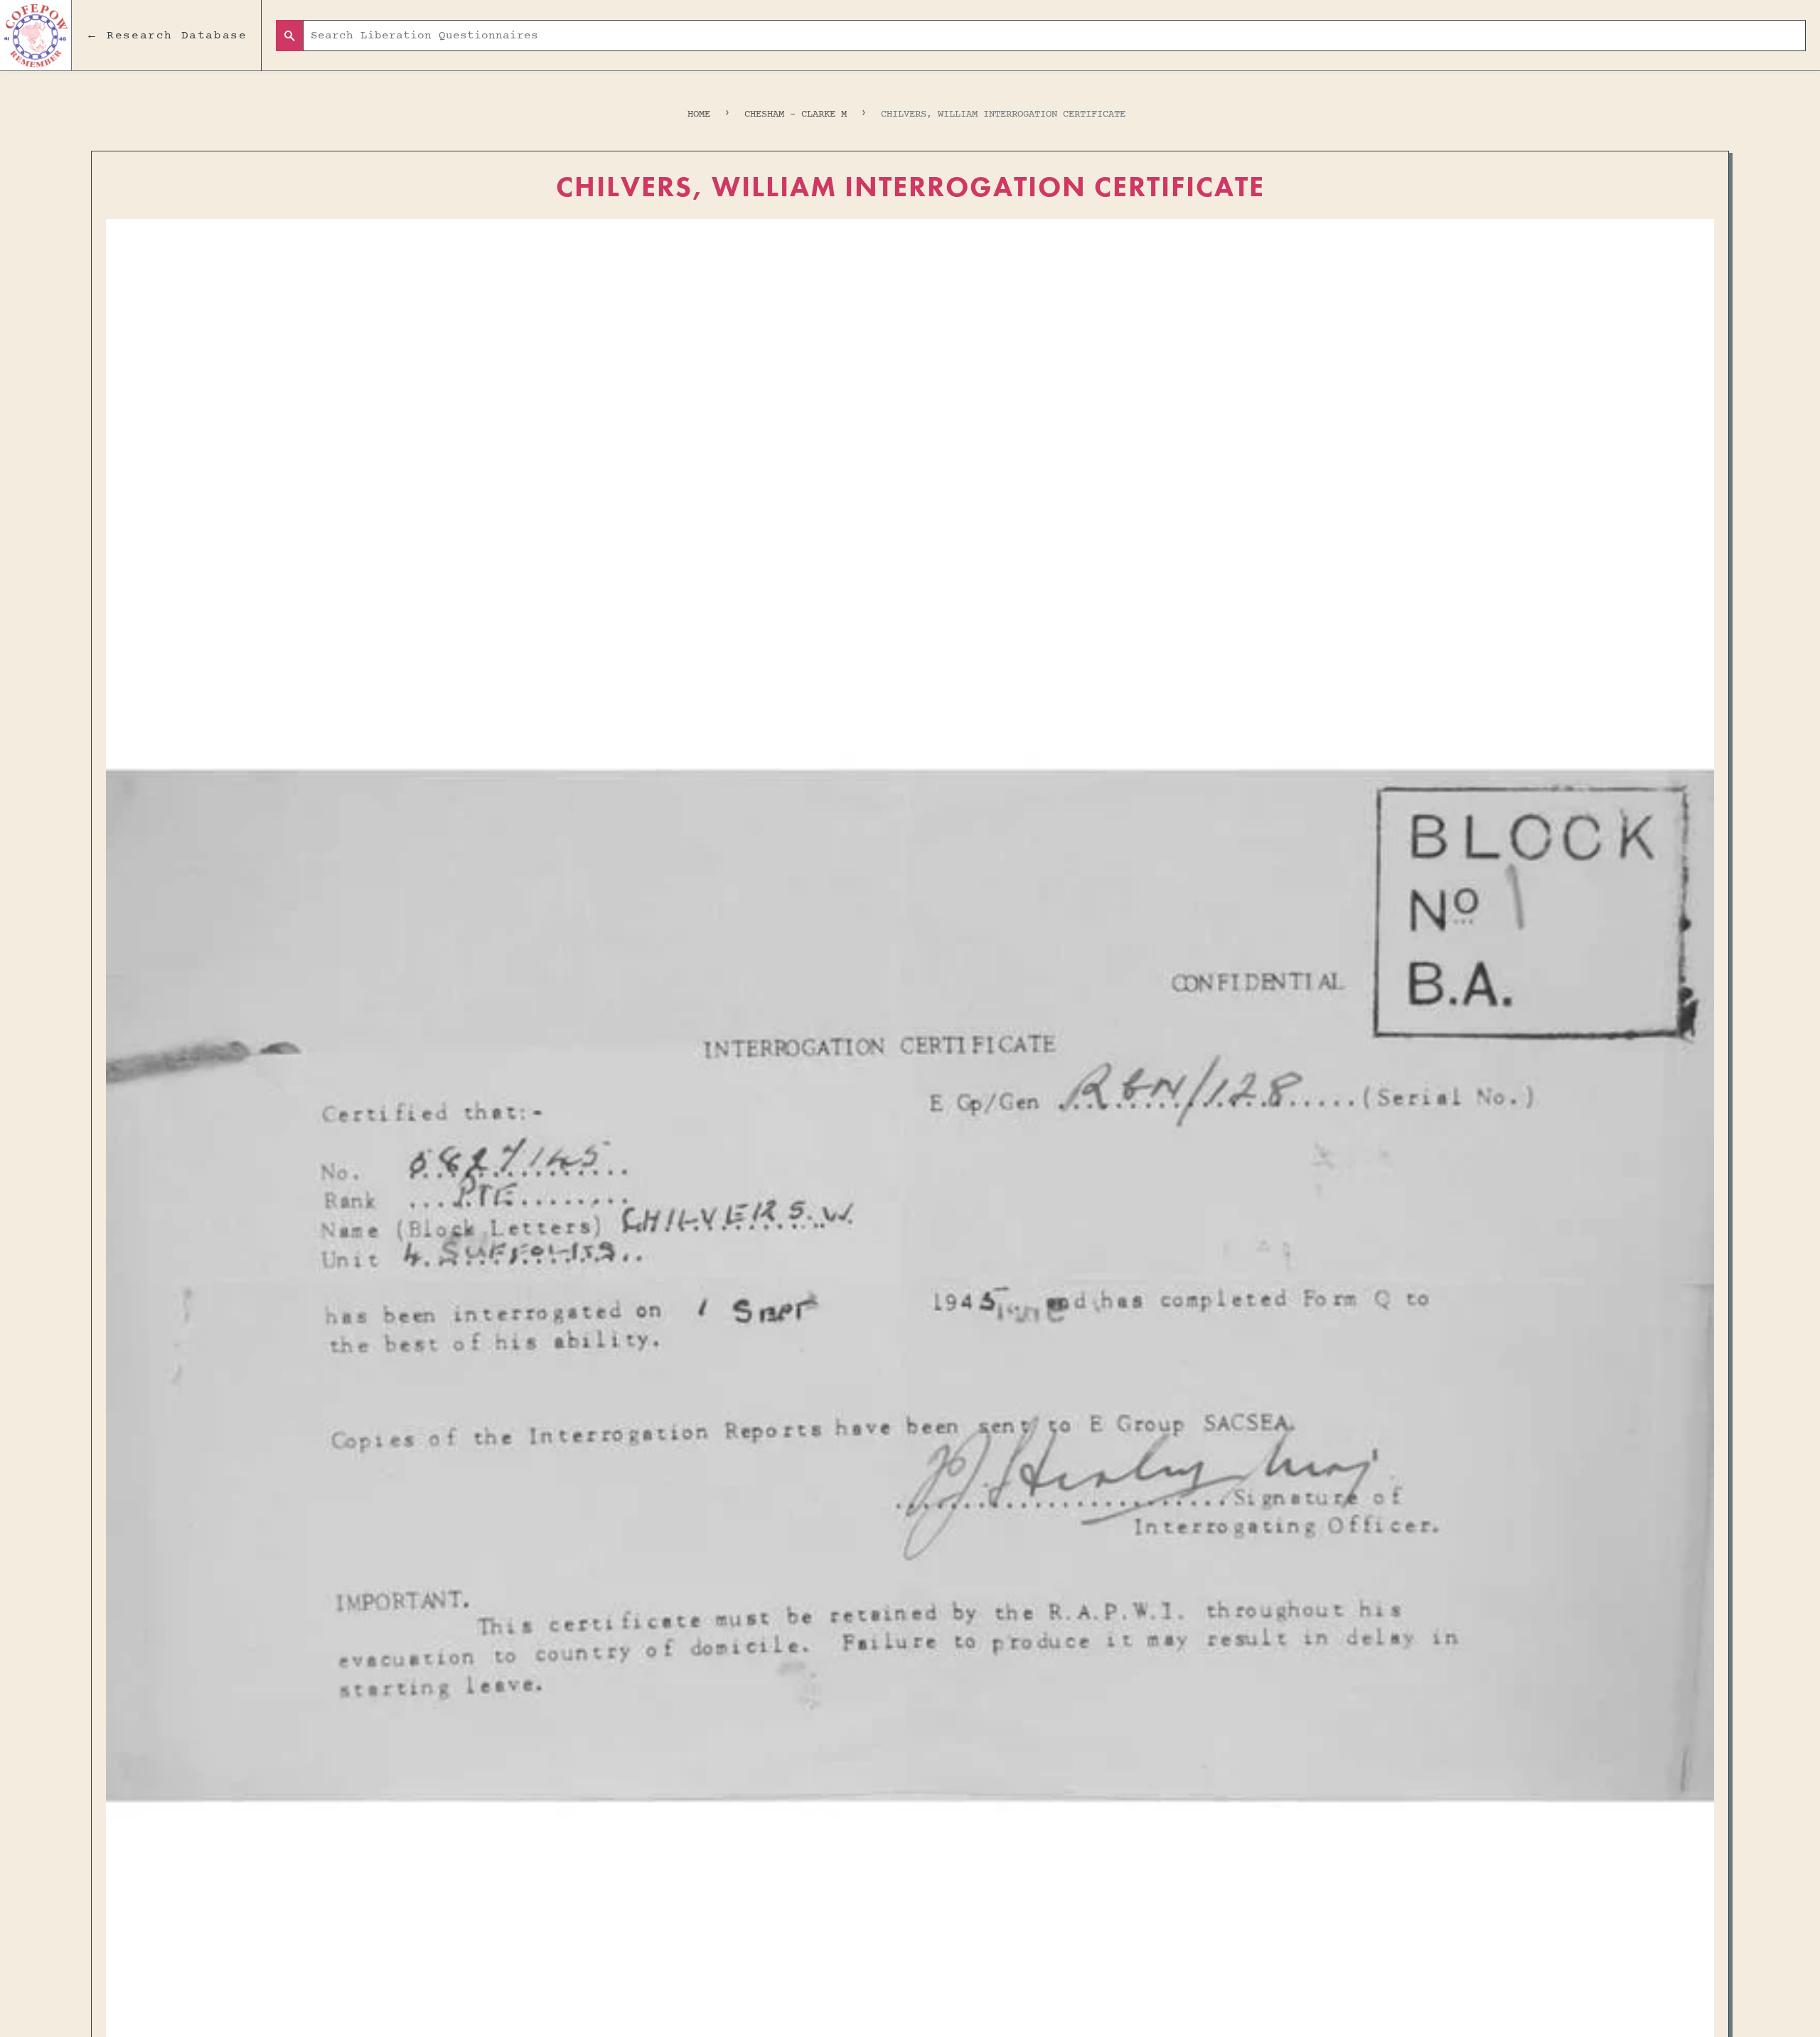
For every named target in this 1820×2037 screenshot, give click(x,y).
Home (699, 114)
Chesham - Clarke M (796, 114)
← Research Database (166, 36)
